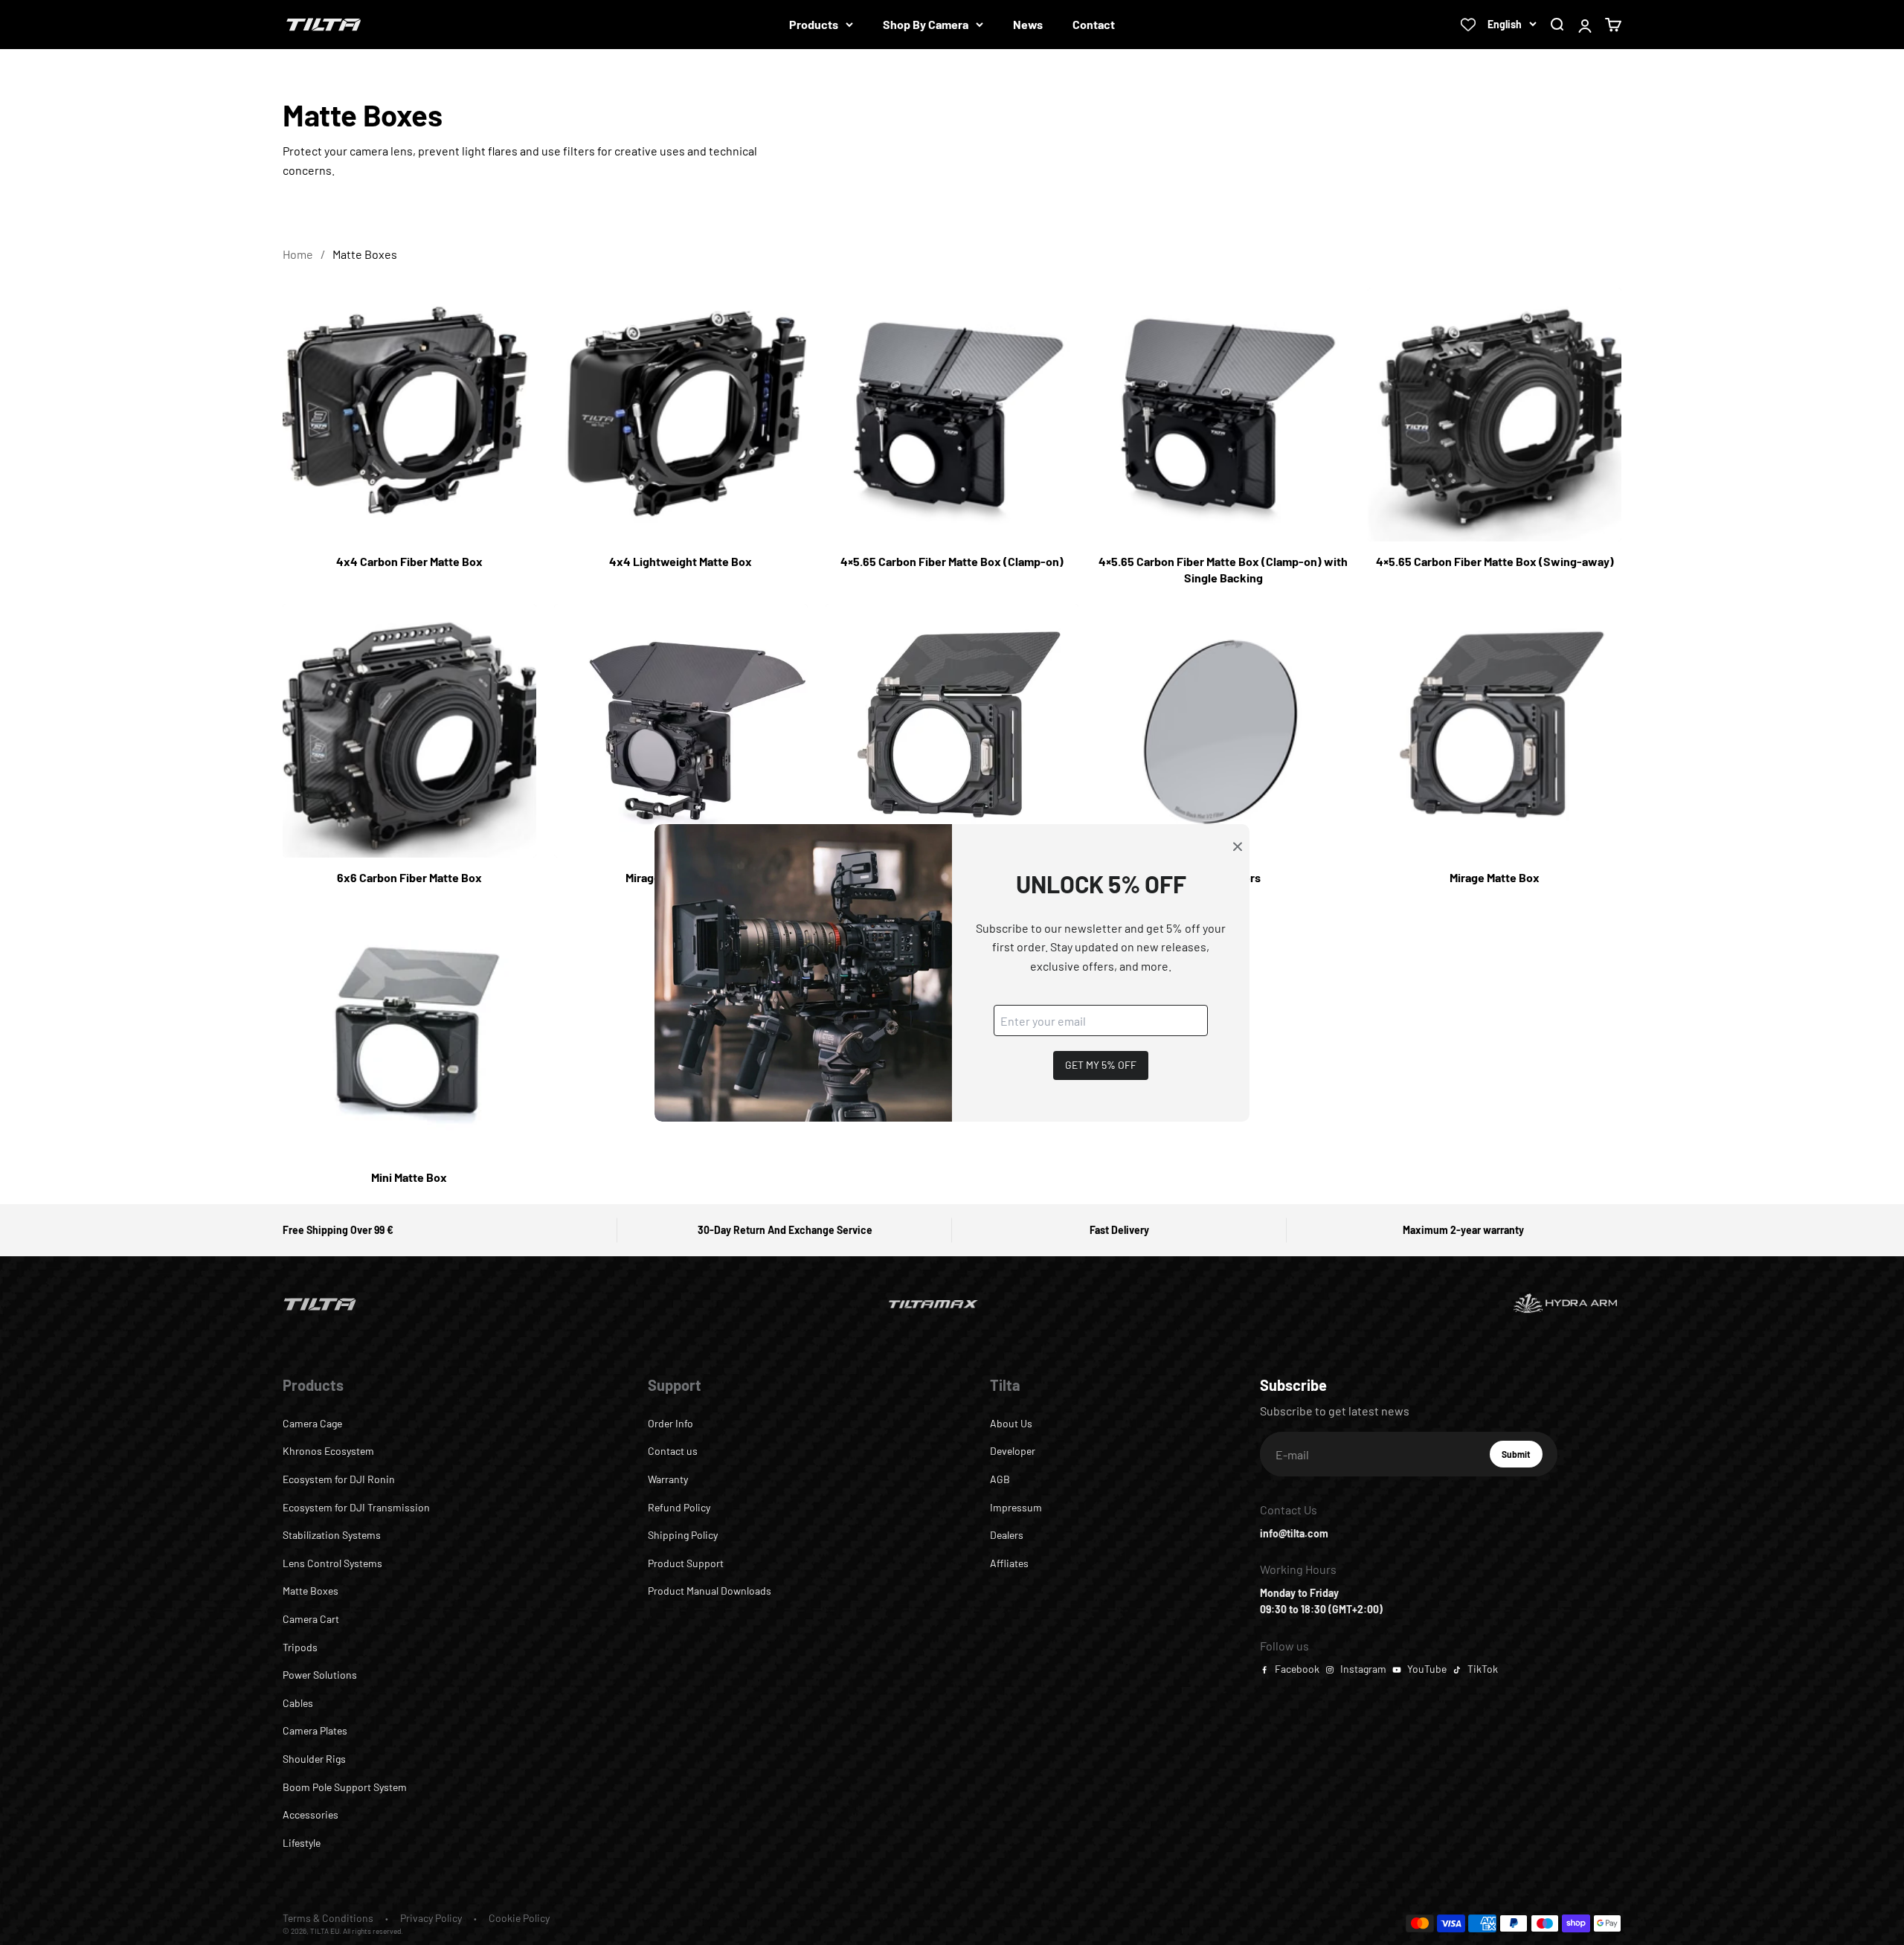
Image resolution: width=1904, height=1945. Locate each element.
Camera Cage (312, 1423)
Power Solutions (320, 1675)
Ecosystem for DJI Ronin (339, 1479)
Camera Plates (315, 1730)
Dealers (1007, 1535)
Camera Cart (311, 1619)
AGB (1000, 1479)
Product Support (686, 1563)
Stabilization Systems (332, 1535)
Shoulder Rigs (314, 1759)
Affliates (1009, 1563)
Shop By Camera (926, 24)
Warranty (668, 1479)
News (1028, 24)
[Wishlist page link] (1468, 25)
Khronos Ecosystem (328, 1451)
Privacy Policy (431, 1918)
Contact (1094, 24)
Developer (1013, 1451)
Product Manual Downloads (710, 1591)
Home (298, 254)
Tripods (300, 1647)
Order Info (670, 1423)
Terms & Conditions (328, 1918)
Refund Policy (679, 1507)
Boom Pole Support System (345, 1787)
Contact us (673, 1451)
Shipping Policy (683, 1535)
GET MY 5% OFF (1101, 1065)
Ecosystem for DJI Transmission (356, 1507)
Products (814, 24)
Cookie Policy (519, 1918)
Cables (298, 1703)
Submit (1522, 1458)
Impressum (1016, 1507)
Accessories (311, 1814)
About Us (1011, 1423)
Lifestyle (302, 1843)
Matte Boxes (311, 1591)
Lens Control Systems (332, 1563)
